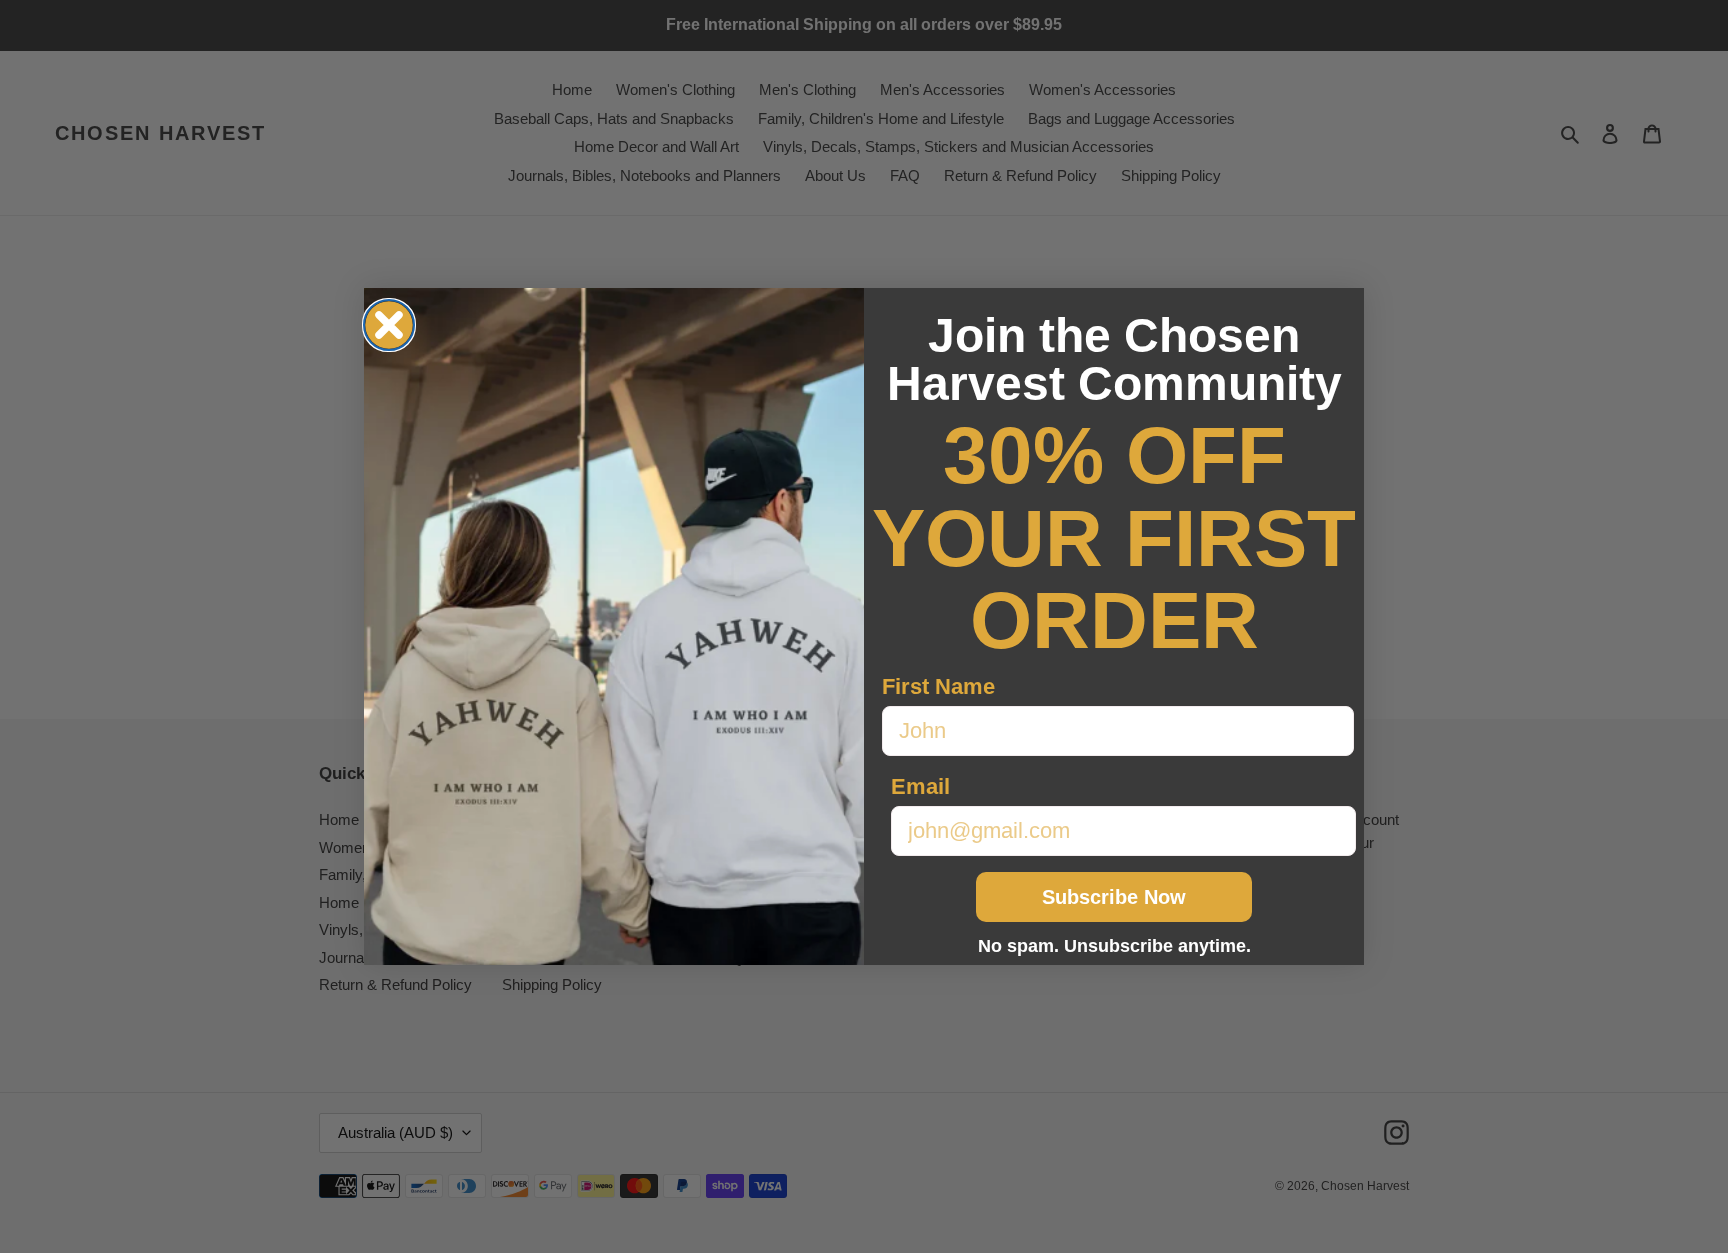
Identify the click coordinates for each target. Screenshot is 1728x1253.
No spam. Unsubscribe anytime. (1114, 946)
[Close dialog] (389, 325)
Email (920, 786)
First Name (938, 686)
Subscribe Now (1114, 897)
